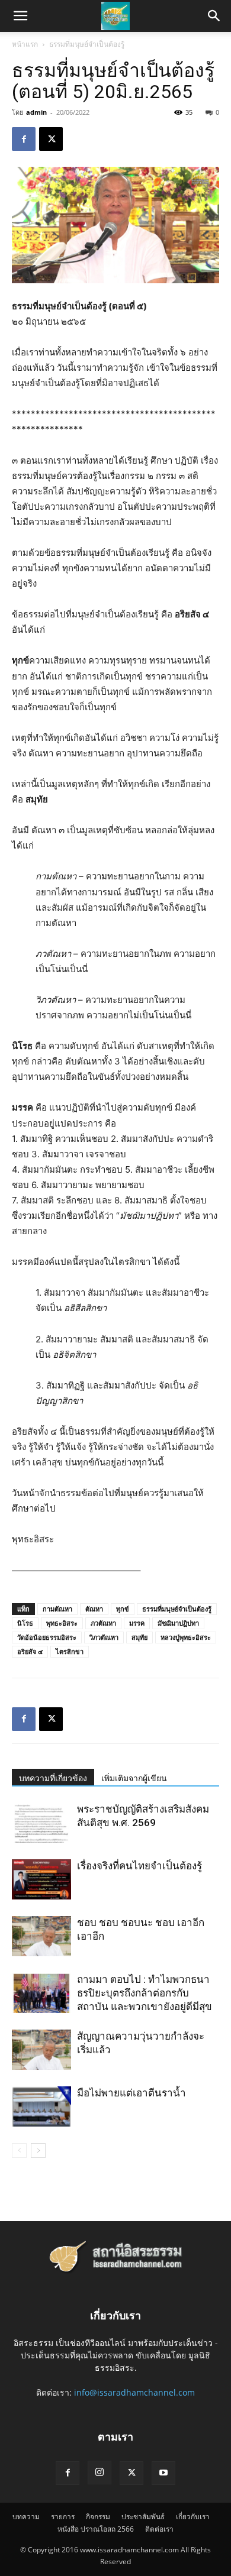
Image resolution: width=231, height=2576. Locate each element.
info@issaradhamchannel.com (134, 2392)
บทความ (26, 2517)
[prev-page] (19, 2151)
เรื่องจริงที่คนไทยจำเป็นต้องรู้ (139, 1866)
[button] (214, 16)
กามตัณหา (57, 1609)
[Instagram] (100, 2473)
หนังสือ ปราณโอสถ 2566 (96, 2529)
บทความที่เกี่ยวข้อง (53, 1778)
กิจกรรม (98, 2517)
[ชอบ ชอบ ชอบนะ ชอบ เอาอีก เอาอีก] (41, 1936)
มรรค (137, 1623)
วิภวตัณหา (104, 1637)
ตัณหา (94, 1609)
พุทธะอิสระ (62, 1623)
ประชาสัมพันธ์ (143, 2517)
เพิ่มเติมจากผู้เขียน (134, 1778)
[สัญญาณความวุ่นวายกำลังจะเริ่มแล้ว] (41, 2050)
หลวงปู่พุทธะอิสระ (186, 1637)
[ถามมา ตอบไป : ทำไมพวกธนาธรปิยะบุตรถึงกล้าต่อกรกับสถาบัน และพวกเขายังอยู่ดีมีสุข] (41, 1993)
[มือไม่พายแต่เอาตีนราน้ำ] (41, 2107)
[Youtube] (163, 2473)
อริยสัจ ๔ (30, 1651)
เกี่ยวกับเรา (193, 2517)
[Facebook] (24, 139)
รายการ (63, 2517)
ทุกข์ (123, 1609)
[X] (51, 139)
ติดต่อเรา (159, 2529)
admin (36, 112)
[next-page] (38, 2151)
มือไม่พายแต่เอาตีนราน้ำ (131, 2093)
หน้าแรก (25, 44)
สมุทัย (139, 1637)
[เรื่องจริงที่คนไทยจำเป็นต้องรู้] (41, 1880)
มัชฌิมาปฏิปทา (178, 1623)
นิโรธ (25, 1623)
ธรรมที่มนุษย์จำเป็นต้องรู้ (87, 44)
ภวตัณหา (103, 1623)
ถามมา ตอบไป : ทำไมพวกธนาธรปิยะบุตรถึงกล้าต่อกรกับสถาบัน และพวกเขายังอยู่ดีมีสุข (145, 1993)
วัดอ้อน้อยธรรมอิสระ (47, 1637)
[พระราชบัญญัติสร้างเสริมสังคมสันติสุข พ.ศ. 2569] (41, 1823)
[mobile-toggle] (20, 16)
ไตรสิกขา (70, 1651)
